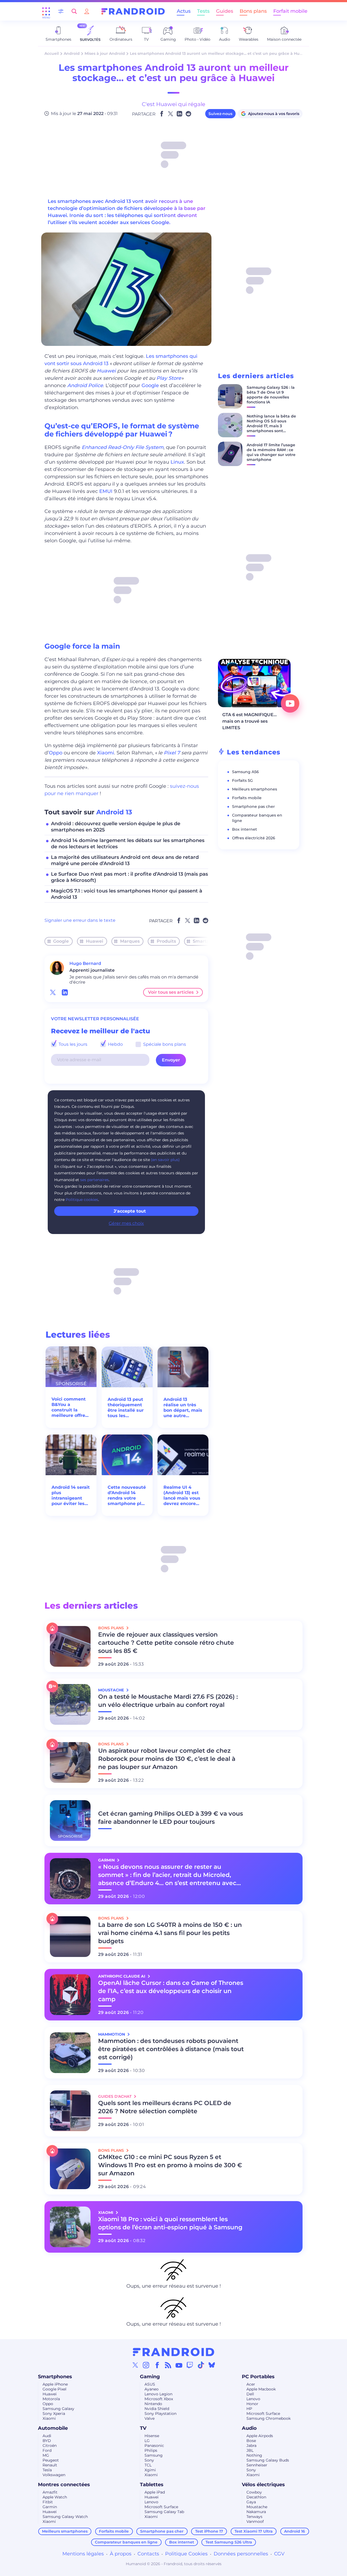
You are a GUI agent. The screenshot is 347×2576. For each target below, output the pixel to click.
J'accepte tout (130, 1211)
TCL (148, 2465)
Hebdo (115, 1044)
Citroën (50, 2446)
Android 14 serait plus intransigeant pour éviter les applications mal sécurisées (71, 1496)
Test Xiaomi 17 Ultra (254, 2531)
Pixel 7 (172, 753)
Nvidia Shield (157, 2409)
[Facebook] (157, 2365)
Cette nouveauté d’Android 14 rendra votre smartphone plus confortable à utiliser (127, 1496)
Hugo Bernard (85, 963)
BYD (47, 2441)
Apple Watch (55, 2497)
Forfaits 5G (242, 780)
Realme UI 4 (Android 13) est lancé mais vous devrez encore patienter (182, 1496)
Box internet (245, 829)
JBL (250, 2450)
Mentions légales (83, 2554)
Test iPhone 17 (209, 2531)
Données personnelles (241, 2554)
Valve (150, 2418)
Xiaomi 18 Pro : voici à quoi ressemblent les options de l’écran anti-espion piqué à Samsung (170, 2223)
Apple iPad (155, 2492)
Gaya (251, 2502)
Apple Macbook (261, 2389)
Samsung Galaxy (58, 2409)
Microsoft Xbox (159, 2399)
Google (150, 385)
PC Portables (258, 2377)
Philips (151, 2450)
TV (143, 2428)
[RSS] (168, 2365)
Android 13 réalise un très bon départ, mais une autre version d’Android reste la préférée (183, 1408)
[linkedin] (65, 992)
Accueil (52, 53)
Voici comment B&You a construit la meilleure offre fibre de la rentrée (69, 1407)
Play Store (169, 378)
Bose (251, 2441)
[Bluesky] (212, 2365)
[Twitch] (190, 2365)
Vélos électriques (263, 2485)
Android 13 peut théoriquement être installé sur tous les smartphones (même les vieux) (126, 1408)
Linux (177, 462)
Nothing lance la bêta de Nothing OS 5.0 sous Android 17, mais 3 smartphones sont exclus (271, 426)
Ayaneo (152, 2389)
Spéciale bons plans (164, 1044)
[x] (53, 992)
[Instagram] (146, 2365)
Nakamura (256, 2512)
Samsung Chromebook (269, 2418)
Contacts (148, 2554)
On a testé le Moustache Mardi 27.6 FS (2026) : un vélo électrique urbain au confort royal (168, 1701)
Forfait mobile (290, 11)
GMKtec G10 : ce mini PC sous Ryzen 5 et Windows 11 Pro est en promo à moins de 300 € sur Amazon (170, 2165)
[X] (135, 2365)
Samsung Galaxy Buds (268, 2460)
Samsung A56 (245, 772)
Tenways (254, 2517)
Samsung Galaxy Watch (65, 2517)
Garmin (50, 2507)
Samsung (154, 2455)
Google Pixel (54, 2389)
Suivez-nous (220, 114)
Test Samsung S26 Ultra (229, 2542)
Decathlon (256, 2497)
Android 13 (114, 812)
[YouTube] (179, 2365)
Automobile (53, 2428)
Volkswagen (54, 2475)
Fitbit (48, 2502)
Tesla (47, 2470)
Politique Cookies (186, 2554)
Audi (47, 2436)
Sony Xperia (54, 2414)
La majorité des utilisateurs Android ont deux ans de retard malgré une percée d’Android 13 (125, 860)
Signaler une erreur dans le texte (80, 920)
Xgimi (150, 2470)
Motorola (51, 2399)
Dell (250, 2394)
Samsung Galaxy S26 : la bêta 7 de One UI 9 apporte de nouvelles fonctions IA (271, 395)
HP (249, 2409)
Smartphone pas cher (253, 806)
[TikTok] (201, 2365)
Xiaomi (106, 753)
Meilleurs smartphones (255, 789)
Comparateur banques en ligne (126, 2542)
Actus (184, 11)
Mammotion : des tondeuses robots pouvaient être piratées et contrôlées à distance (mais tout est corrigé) (171, 2049)
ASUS (150, 2384)
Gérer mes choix (126, 1223)
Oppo (56, 753)
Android (72, 53)
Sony (149, 2460)
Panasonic (154, 2446)
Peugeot (51, 2460)
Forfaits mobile (247, 798)
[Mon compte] (87, 11)
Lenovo (253, 2399)
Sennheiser (257, 2465)
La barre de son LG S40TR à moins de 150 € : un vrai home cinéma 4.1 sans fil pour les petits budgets (170, 1933)
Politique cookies (82, 1200)
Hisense (152, 2436)
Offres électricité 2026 (254, 838)
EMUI (106, 491)
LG (147, 2441)
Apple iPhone (55, 2384)
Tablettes (152, 2485)
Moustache (257, 2507)
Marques (130, 941)
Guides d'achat (115, 2096)
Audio (249, 2428)
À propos (121, 2554)
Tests (203, 11)
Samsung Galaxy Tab (164, 2512)
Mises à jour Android (105, 53)
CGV (279, 2554)
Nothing (254, 2455)
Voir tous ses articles (171, 992)
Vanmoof (255, 2521)
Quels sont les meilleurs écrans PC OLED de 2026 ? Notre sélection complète (165, 2107)
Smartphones (208, 941)
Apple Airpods (260, 2436)
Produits (166, 941)
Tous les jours (72, 1044)
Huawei (106, 371)
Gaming (150, 2377)
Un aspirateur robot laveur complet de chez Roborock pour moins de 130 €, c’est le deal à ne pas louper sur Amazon (167, 1759)
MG (46, 2455)
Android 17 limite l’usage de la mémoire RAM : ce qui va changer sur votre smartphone (271, 452)
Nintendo (153, 2404)
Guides (225, 11)
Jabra (251, 2446)
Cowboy (254, 2492)
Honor (252, 2404)
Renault (50, 2465)
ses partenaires (94, 1180)
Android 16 (295, 2531)
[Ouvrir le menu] (46, 11)
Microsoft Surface (263, 2414)
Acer (251, 2384)
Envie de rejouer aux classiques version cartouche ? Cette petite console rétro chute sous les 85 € (166, 1643)
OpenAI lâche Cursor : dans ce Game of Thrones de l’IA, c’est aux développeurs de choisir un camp (171, 1991)
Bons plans (253, 11)
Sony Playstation (160, 2414)
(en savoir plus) (165, 1160)
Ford (47, 2450)
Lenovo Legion (158, 2394)
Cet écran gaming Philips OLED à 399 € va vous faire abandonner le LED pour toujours (171, 1818)
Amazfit (50, 2492)
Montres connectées (64, 2485)
